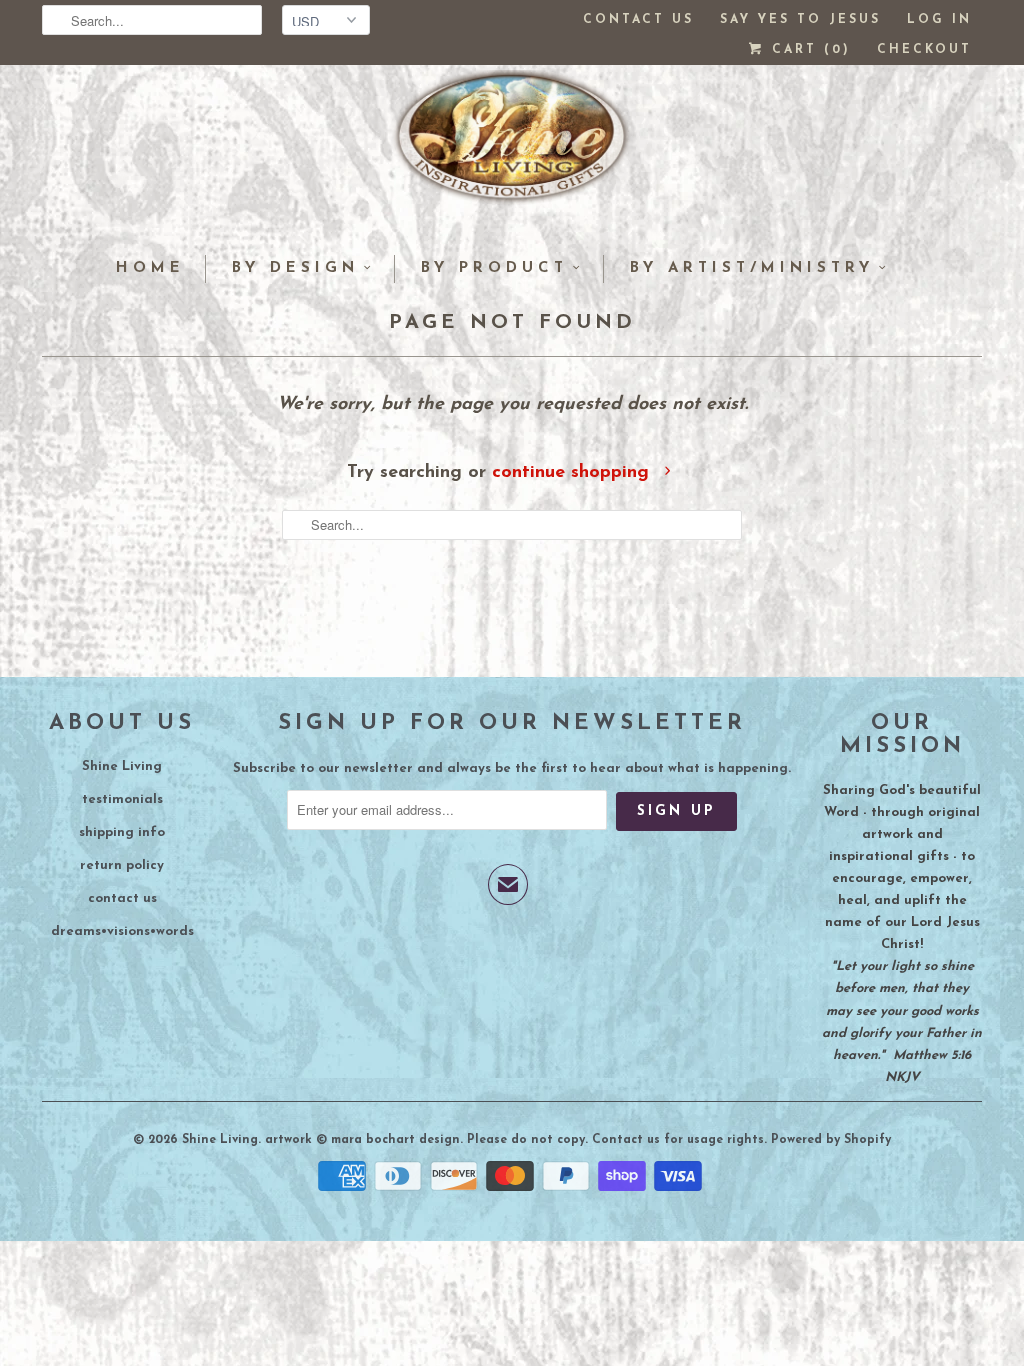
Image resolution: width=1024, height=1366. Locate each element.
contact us (122, 898)
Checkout (924, 50)
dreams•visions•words (122, 931)
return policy (122, 865)
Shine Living (122, 766)
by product (494, 268)
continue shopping (573, 473)
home (150, 268)
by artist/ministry (752, 268)
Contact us (638, 20)
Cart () (808, 50)
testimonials (122, 799)
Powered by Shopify (831, 1140)
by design (295, 268)
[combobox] (152, 20)
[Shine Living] (512, 145)
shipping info (122, 832)
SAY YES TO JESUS (800, 20)
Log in (939, 20)
